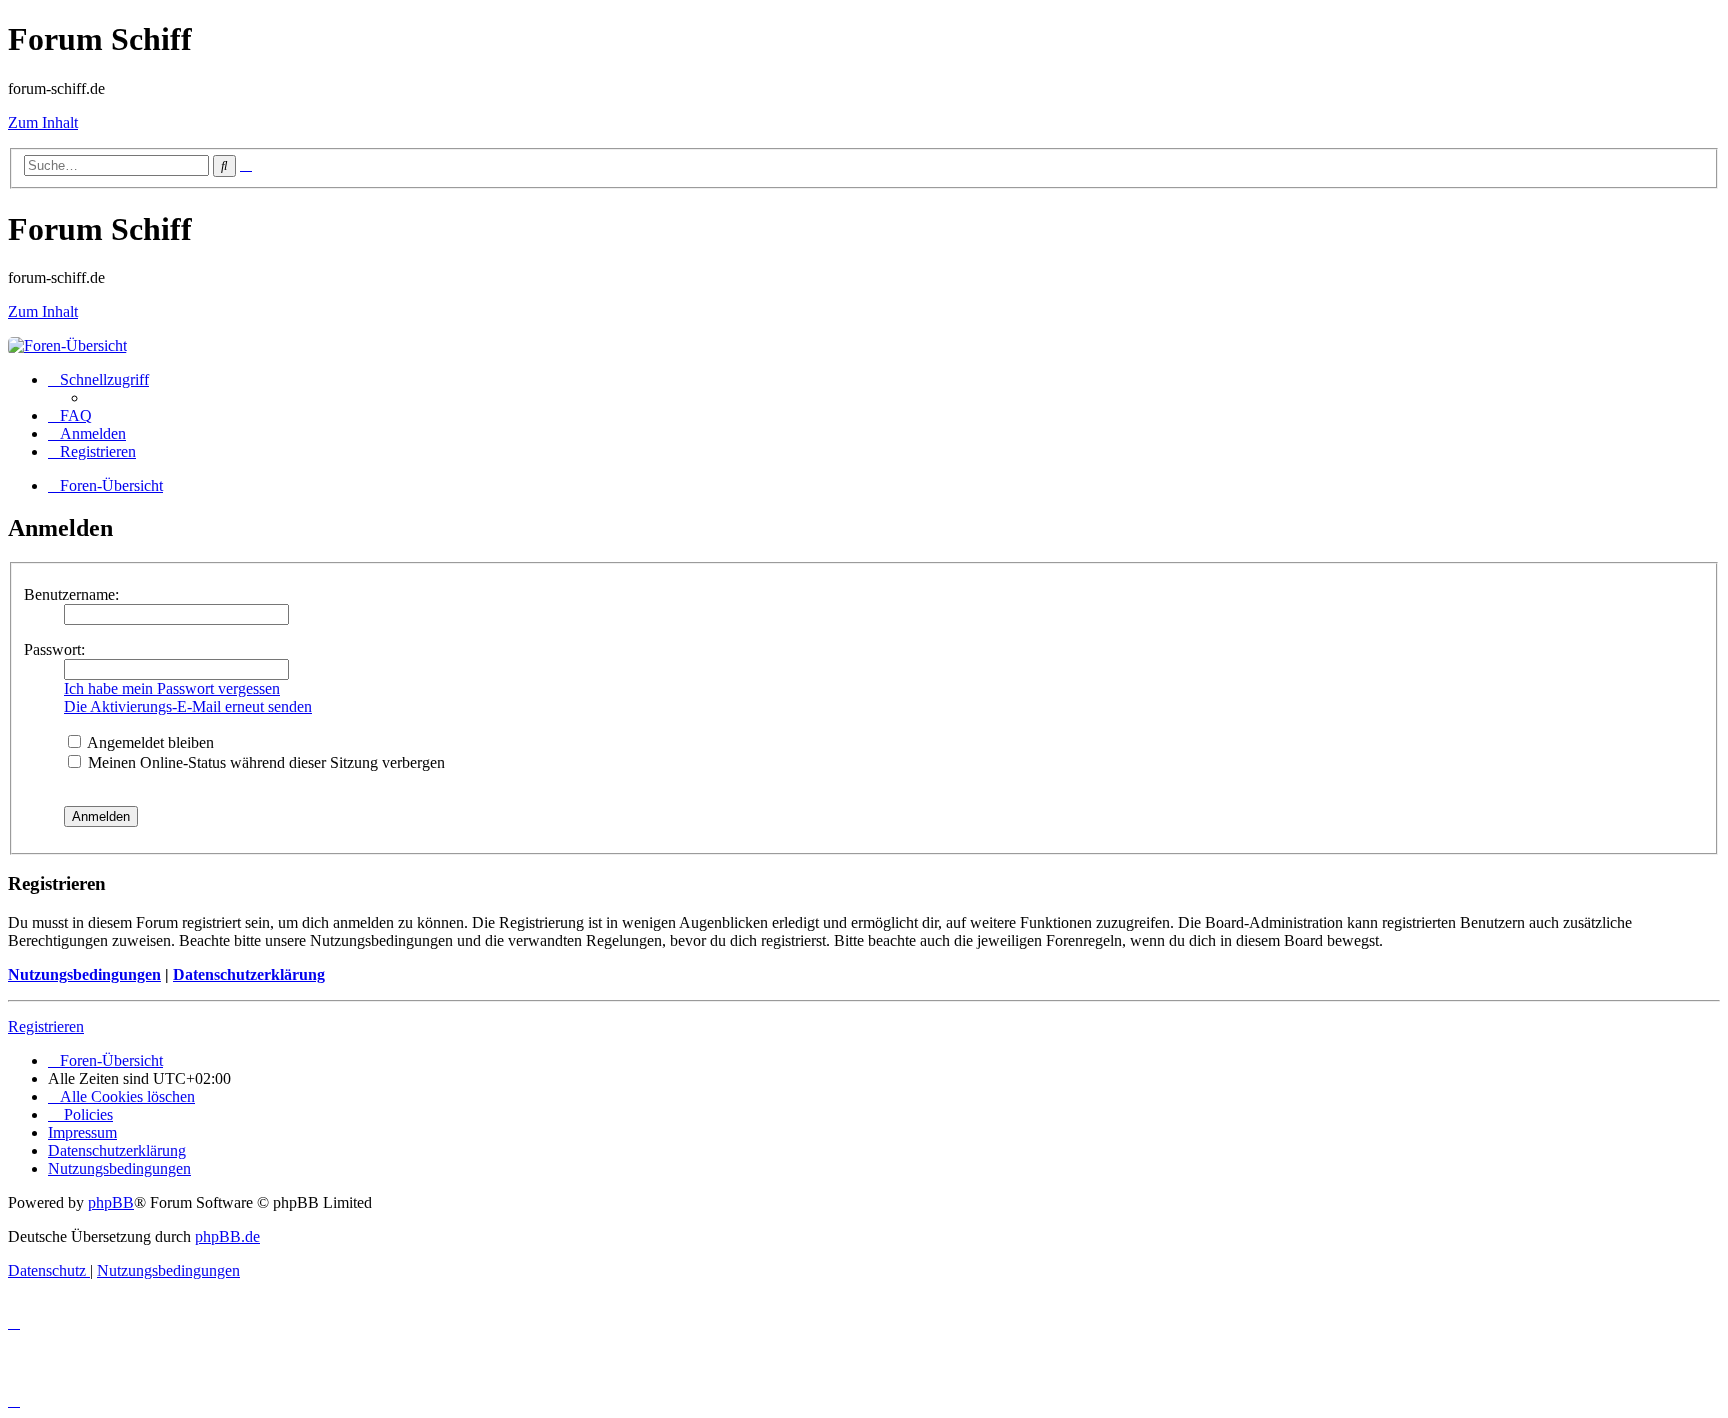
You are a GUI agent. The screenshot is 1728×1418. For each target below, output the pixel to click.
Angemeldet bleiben (149, 742)
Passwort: (54, 649)
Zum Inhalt (43, 122)
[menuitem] (70, 415)
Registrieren (46, 1026)
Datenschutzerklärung (249, 974)
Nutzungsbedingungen (84, 974)
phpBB (111, 1202)
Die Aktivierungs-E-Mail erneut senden (188, 706)
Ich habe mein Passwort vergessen (172, 688)
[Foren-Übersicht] (67, 345)
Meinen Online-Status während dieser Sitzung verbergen (264, 762)
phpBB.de (227, 1236)
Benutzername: (71, 594)
